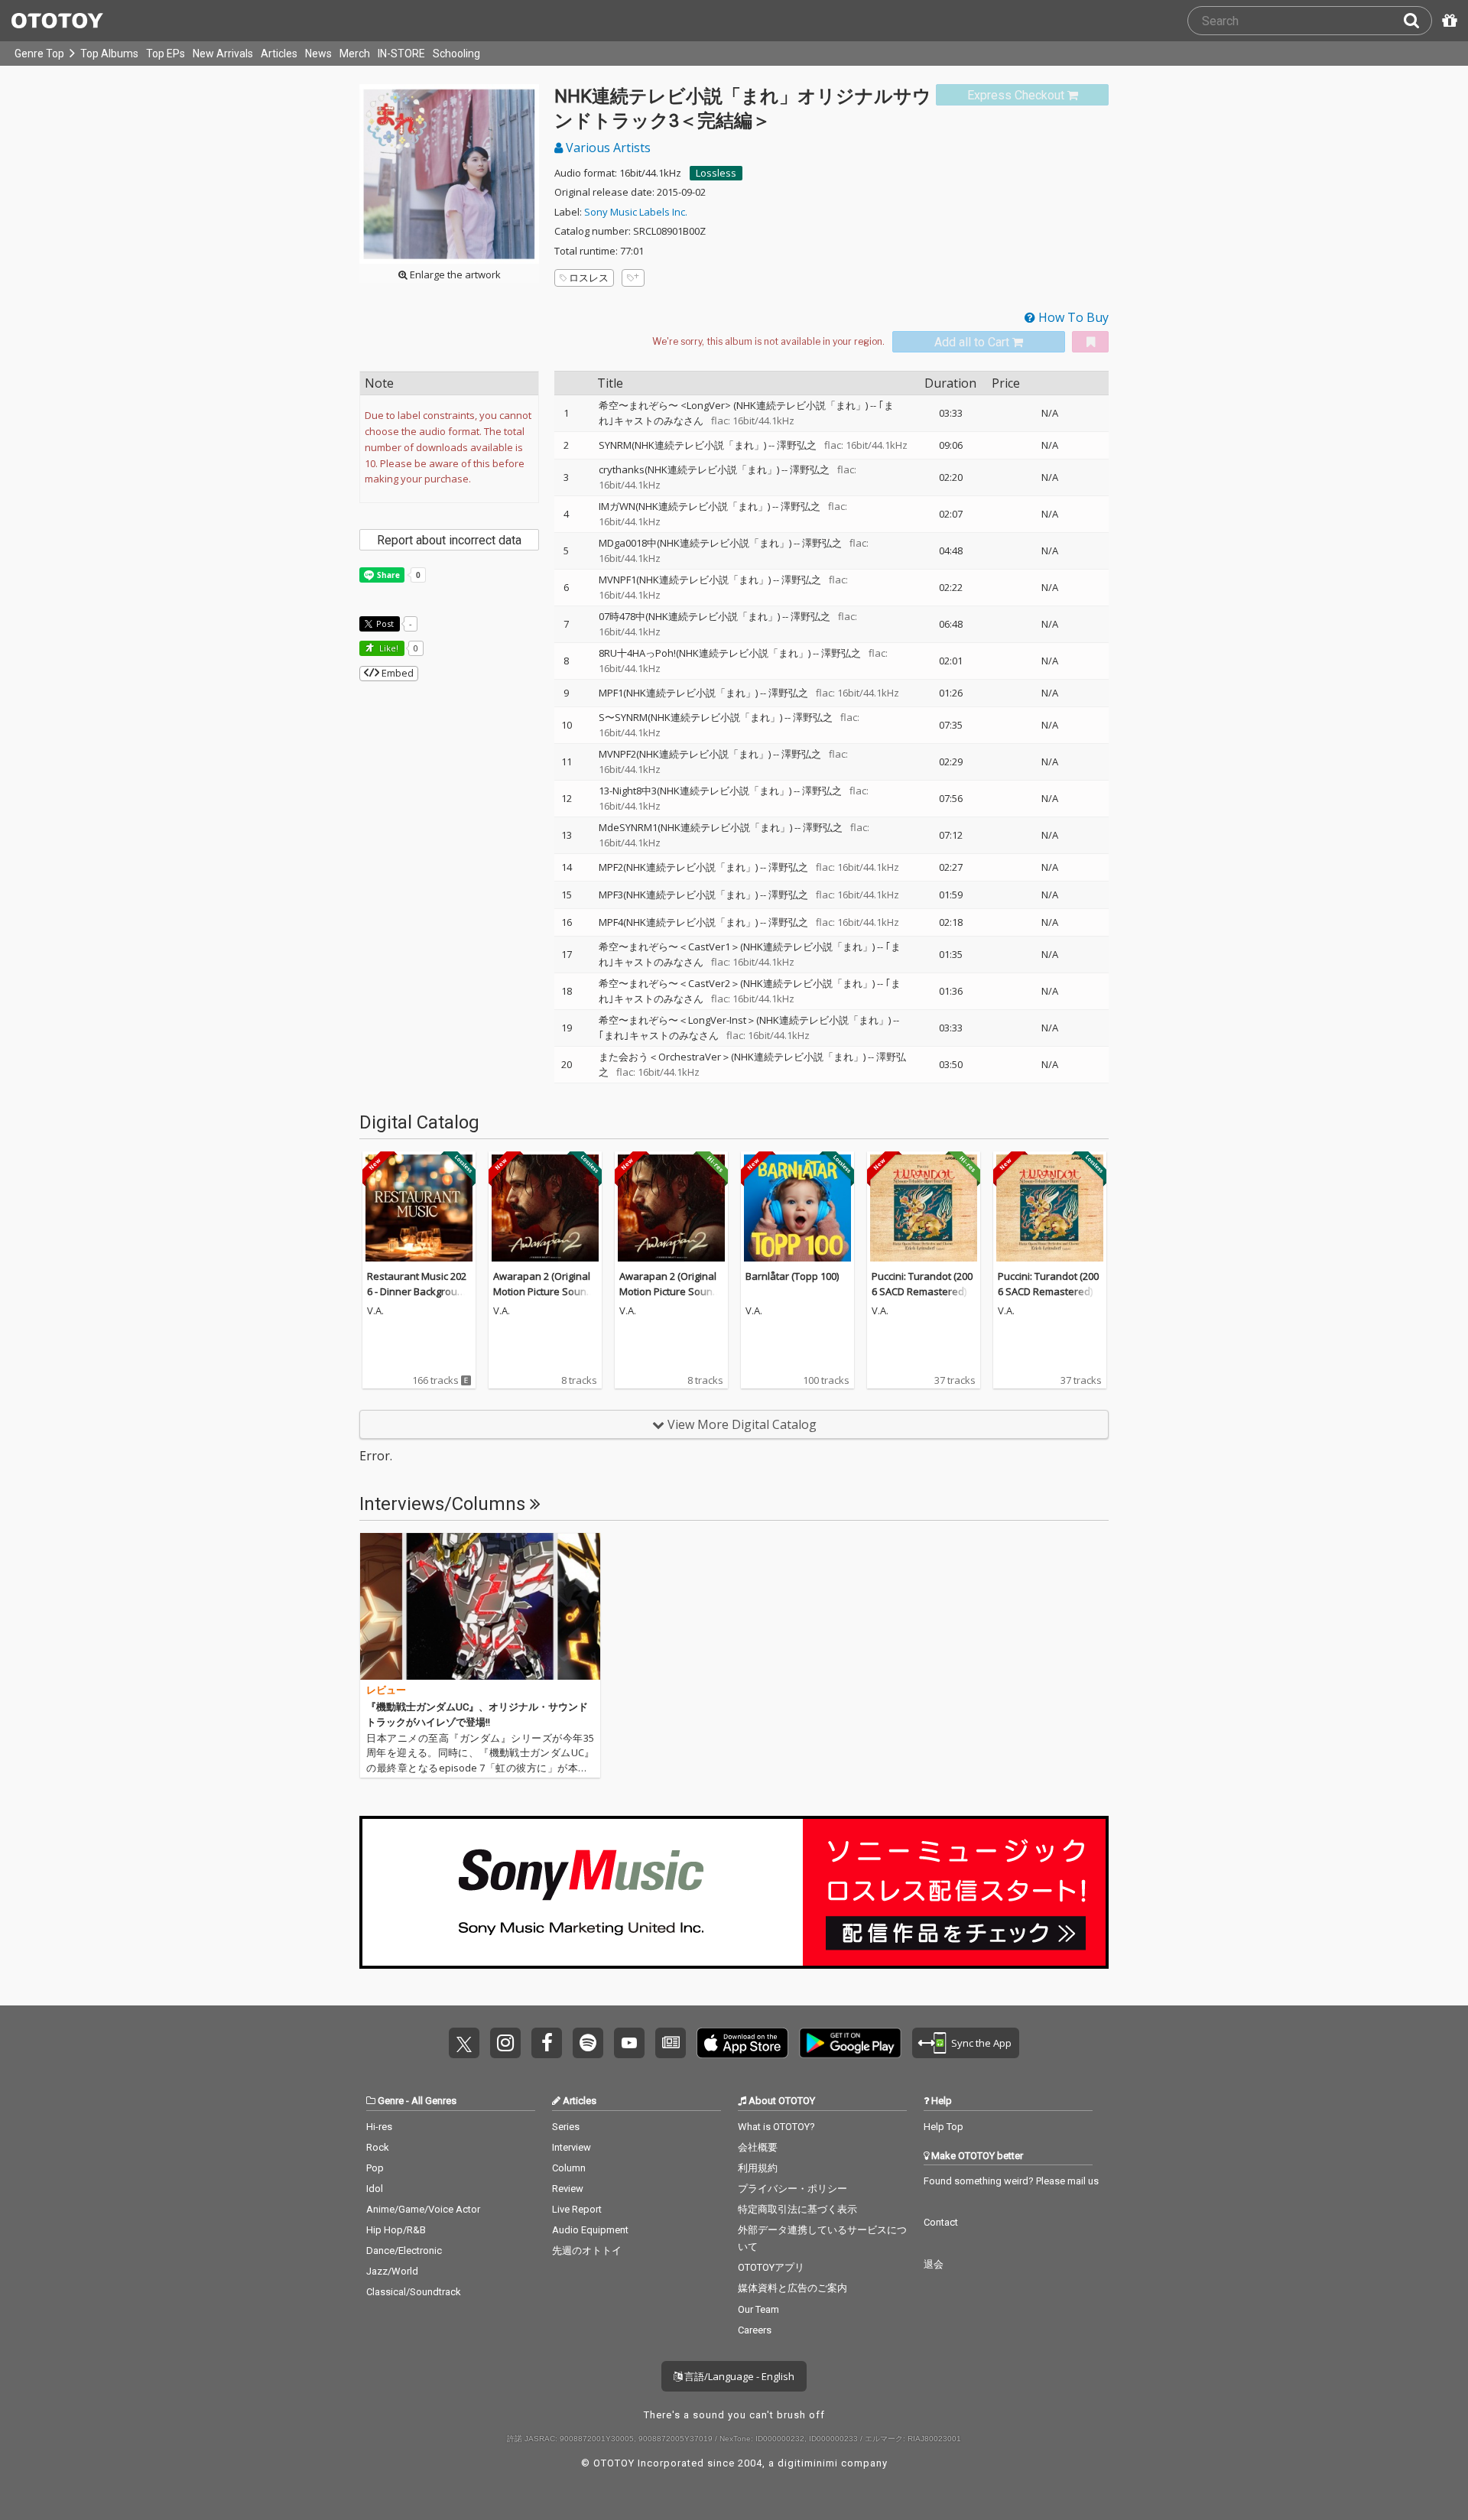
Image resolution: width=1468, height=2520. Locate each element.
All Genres (434, 2101)
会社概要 (758, 2147)
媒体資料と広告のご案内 (792, 2288)
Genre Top (39, 54)
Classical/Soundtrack (414, 2292)
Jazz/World (392, 2271)
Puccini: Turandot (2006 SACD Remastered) (922, 1284)
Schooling (456, 54)
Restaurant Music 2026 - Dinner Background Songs (418, 1291)
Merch (355, 54)
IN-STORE (401, 54)
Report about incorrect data (449, 540)
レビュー (386, 1690)
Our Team (758, 2309)
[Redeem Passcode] (1447, 21)
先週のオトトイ (587, 2250)
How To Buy (1072, 317)
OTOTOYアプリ (771, 2267)
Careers (755, 2330)
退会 (934, 2264)
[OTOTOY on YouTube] (629, 2043)
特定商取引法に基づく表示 (797, 2209)
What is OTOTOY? (776, 2127)
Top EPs (166, 54)
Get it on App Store (742, 2043)
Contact (941, 2222)
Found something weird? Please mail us (1011, 2181)
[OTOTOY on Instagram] (505, 2043)
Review (568, 2189)
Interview (572, 2147)
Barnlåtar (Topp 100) (792, 1276)
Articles (279, 54)
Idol (375, 2189)
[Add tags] (633, 278)
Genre (391, 2101)
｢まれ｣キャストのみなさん (659, 1035)
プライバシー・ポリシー (792, 2189)
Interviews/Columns (445, 1504)
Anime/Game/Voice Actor (423, 2209)
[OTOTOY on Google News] (671, 2043)
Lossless (716, 173)
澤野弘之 (797, 445)
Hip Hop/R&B (396, 2230)
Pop (375, 2168)
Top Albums (109, 54)
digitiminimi (808, 2463)
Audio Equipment (590, 2230)
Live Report (577, 2209)
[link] (1022, 95)
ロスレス (589, 278)
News (318, 54)
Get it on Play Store (850, 2043)
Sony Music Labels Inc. (636, 212)
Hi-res (379, 2127)
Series (566, 2127)
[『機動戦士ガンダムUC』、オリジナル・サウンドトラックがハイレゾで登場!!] (480, 1606)
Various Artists (607, 148)
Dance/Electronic (404, 2250)
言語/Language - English (738, 2376)
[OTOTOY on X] (464, 2043)
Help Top (943, 2127)
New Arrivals (223, 54)
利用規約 (758, 2168)
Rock (378, 2147)
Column (569, 2168)
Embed (396, 673)
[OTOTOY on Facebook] (547, 2043)
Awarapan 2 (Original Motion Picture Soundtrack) (544, 1291)
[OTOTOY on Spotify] (588, 2043)
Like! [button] (388, 648)
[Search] (1418, 21)
